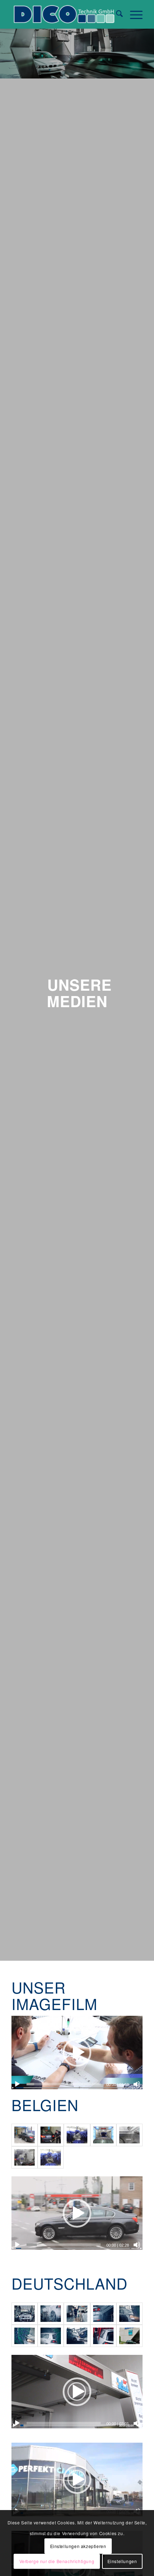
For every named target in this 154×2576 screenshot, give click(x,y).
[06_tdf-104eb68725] (129, 2314)
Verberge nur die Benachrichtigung (57, 2561)
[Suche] (116, 14)
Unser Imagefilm (54, 1995)
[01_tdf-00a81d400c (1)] (129, 2336)
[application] (77, 2053)
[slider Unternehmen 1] (77, 2314)
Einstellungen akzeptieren (78, 2546)
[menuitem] (116, 14)
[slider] (64, 2084)
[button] (77, 2052)
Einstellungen (122, 2561)
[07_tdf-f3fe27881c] (25, 2336)
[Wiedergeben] (17, 2084)
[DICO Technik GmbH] (64, 14)
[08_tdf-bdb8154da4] (51, 2336)
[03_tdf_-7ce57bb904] (25, 2314)
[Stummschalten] (137, 2084)
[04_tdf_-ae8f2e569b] (51, 2314)
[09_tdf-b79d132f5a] (77, 2336)
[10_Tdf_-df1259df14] (103, 2336)
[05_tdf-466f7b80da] (103, 2314)
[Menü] (133, 14)
